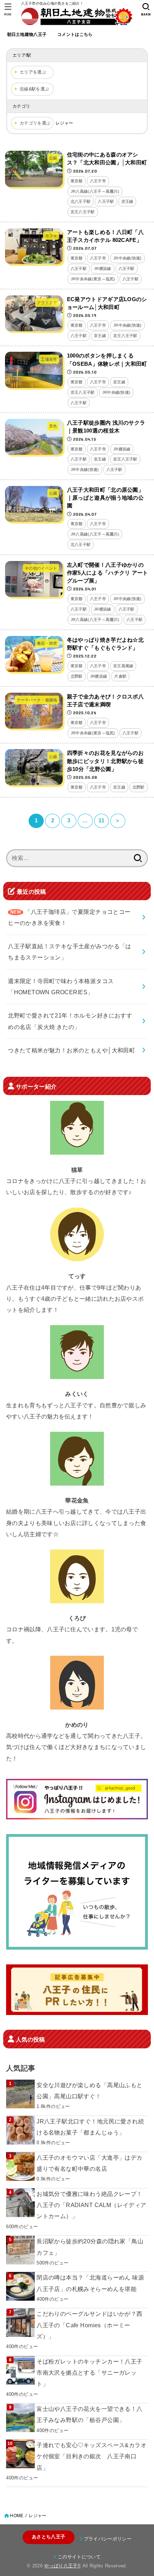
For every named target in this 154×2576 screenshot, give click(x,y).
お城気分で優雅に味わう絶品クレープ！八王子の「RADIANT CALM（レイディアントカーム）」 (91, 2205)
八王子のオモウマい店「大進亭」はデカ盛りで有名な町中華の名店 (89, 2163)
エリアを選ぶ (33, 72)
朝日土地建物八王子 (27, 34)
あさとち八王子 (49, 2537)
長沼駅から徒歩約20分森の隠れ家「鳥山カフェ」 (90, 2247)
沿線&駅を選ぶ (34, 89)
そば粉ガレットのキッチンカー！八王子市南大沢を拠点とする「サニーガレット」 (89, 2373)
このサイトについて (79, 2557)
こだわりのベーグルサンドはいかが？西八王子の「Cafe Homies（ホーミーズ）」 (89, 2325)
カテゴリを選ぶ (35, 123)
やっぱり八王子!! (62, 2566)
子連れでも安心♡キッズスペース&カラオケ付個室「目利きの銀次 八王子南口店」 (92, 2456)
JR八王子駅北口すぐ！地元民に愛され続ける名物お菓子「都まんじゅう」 (90, 2127)
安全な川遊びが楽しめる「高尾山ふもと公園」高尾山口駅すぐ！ (89, 2091)
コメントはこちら (75, 34)
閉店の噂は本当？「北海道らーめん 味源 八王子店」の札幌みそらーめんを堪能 (90, 2283)
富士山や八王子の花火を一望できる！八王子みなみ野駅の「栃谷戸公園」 (89, 2414)
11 (101, 821)
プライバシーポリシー (108, 2539)
